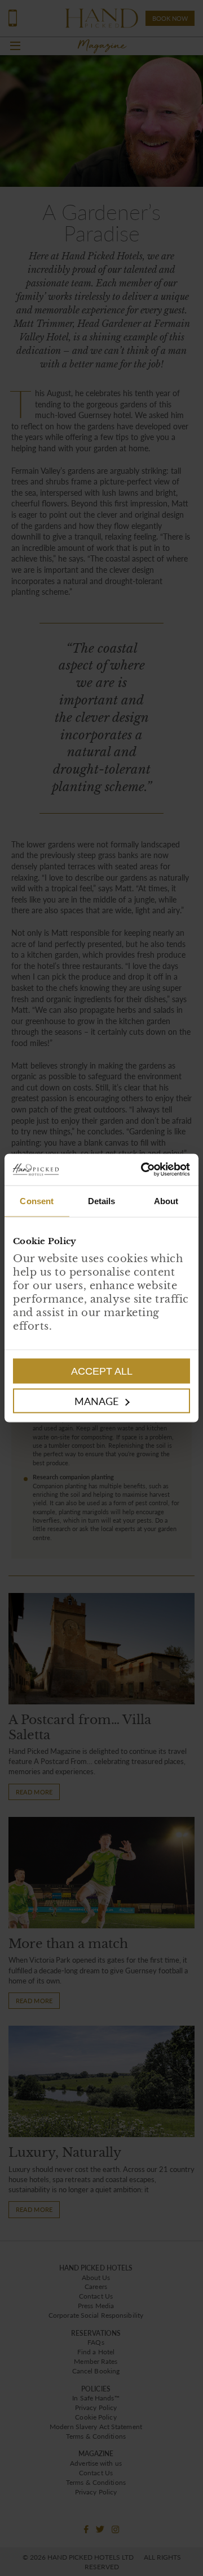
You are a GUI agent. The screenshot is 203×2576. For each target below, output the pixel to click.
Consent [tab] (37, 1201)
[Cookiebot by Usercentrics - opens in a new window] (146, 1170)
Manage (96, 1401)
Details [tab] (102, 1201)
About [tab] (166, 1201)
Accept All (102, 1371)
